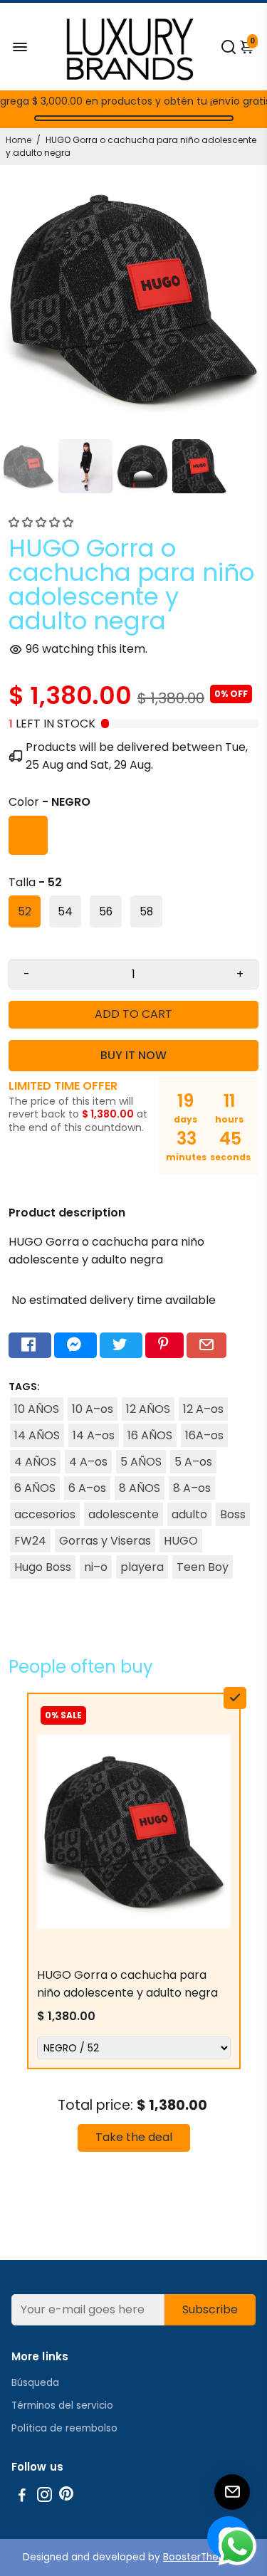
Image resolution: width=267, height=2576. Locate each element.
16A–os (204, 1435)
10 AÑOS (37, 1409)
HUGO (181, 1541)
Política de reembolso (64, 2428)
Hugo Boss (43, 1567)
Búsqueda (35, 2383)
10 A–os (93, 1409)
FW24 (30, 1541)
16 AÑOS (150, 1435)
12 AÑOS (148, 1409)
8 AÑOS (140, 1488)
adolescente (124, 1514)
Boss (233, 1514)
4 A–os (88, 1462)
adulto (189, 1514)
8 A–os (192, 1488)
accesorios (45, 1514)
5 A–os (193, 1462)
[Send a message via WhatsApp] (237, 2546)
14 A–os (94, 1435)
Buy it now (133, 1055)
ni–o (96, 1567)
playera (142, 1567)
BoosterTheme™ (204, 2557)
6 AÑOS (35, 1488)
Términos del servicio (62, 2406)
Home (19, 140)
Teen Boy (203, 1567)
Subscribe (210, 2309)
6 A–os (87, 1488)
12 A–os (203, 1409)
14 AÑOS (37, 1435)
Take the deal (134, 2137)
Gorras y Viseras (105, 1541)
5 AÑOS (141, 1462)
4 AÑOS (35, 1462)
